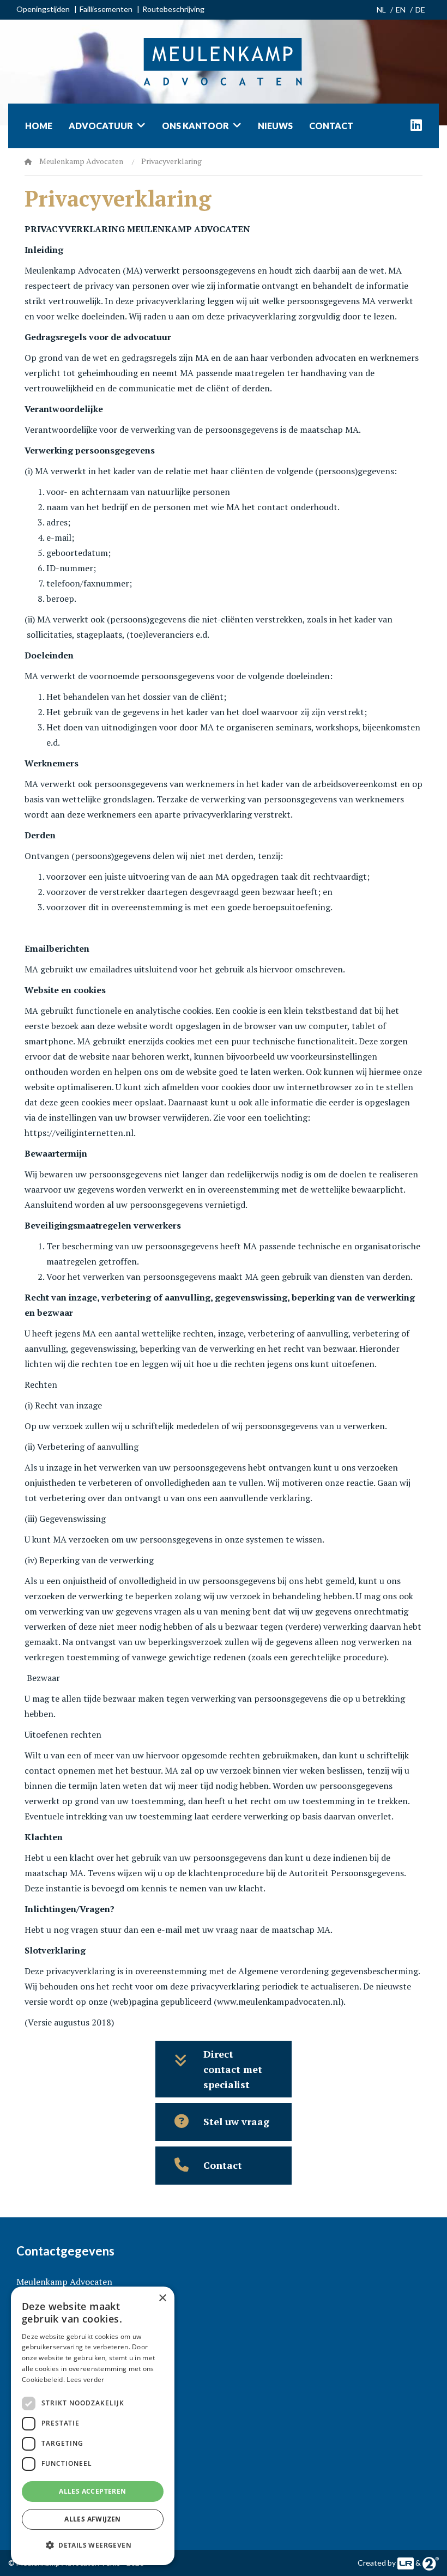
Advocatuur (101, 126)
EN (401, 10)
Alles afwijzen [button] (93, 2519)
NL (381, 10)
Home (39, 126)
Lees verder (85, 2380)
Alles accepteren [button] (92, 2491)
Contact (331, 126)
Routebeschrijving (173, 9)
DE (420, 10)
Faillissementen (106, 9)
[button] (93, 2545)
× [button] (162, 2298)
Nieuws (275, 126)
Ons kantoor (195, 126)
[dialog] (93, 2426)
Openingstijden (43, 9)
